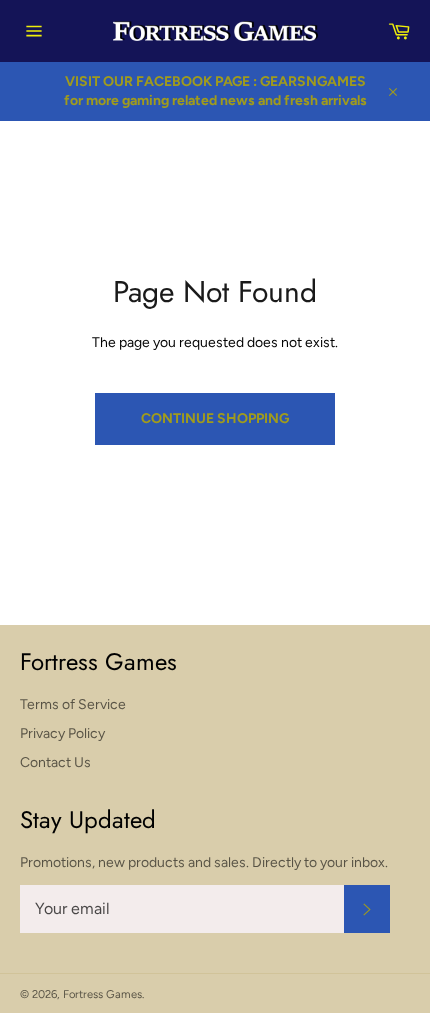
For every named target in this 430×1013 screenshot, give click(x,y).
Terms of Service (73, 704)
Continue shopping (215, 418)
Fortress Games (102, 994)
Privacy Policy (62, 733)
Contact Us (55, 762)
